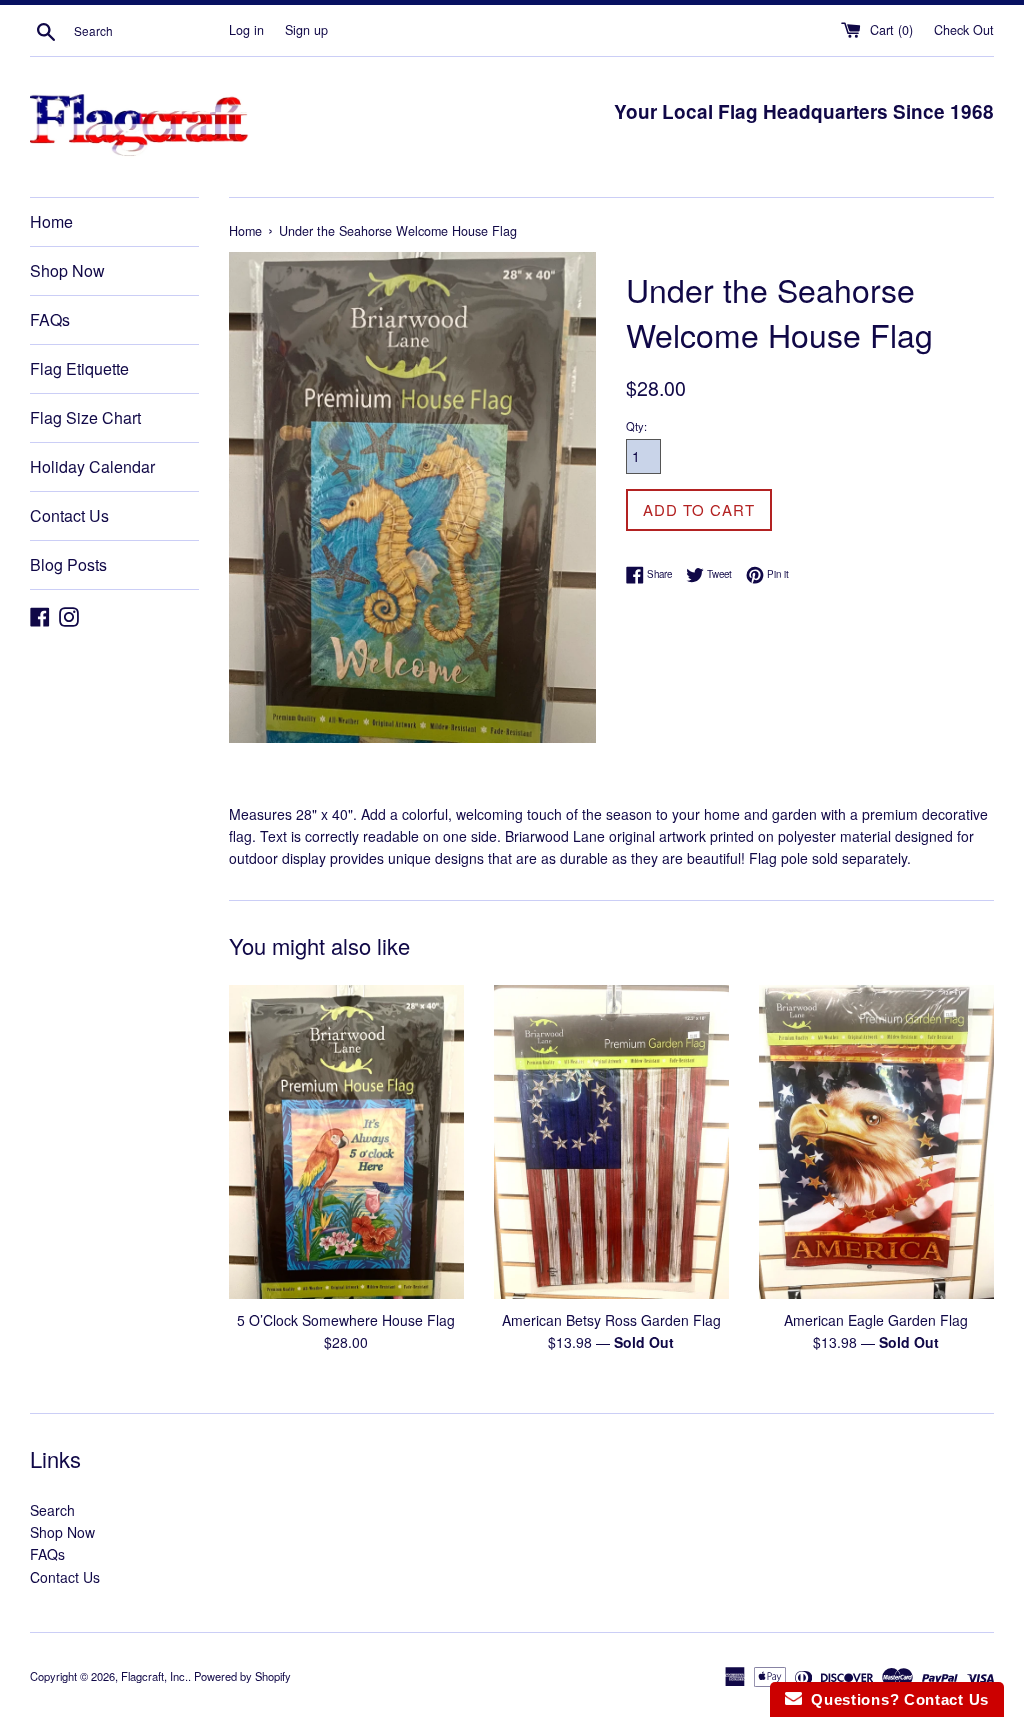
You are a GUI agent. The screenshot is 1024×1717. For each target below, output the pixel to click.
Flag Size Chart (85, 417)
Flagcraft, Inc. (154, 1676)
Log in (246, 30)
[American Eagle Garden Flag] (876, 1141)
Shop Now (67, 270)
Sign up (306, 30)
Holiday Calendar (92, 466)
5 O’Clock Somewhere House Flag (346, 1320)
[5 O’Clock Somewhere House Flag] (346, 1141)
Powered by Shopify (242, 1676)
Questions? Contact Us (895, 1699)
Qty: (636, 426)
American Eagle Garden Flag (876, 1320)
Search (52, 1510)
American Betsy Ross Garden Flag (611, 1320)
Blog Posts (68, 564)
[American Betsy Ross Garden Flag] (611, 1141)
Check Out (964, 30)
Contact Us (69, 515)
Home (51, 221)
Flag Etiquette (79, 368)
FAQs (50, 319)
